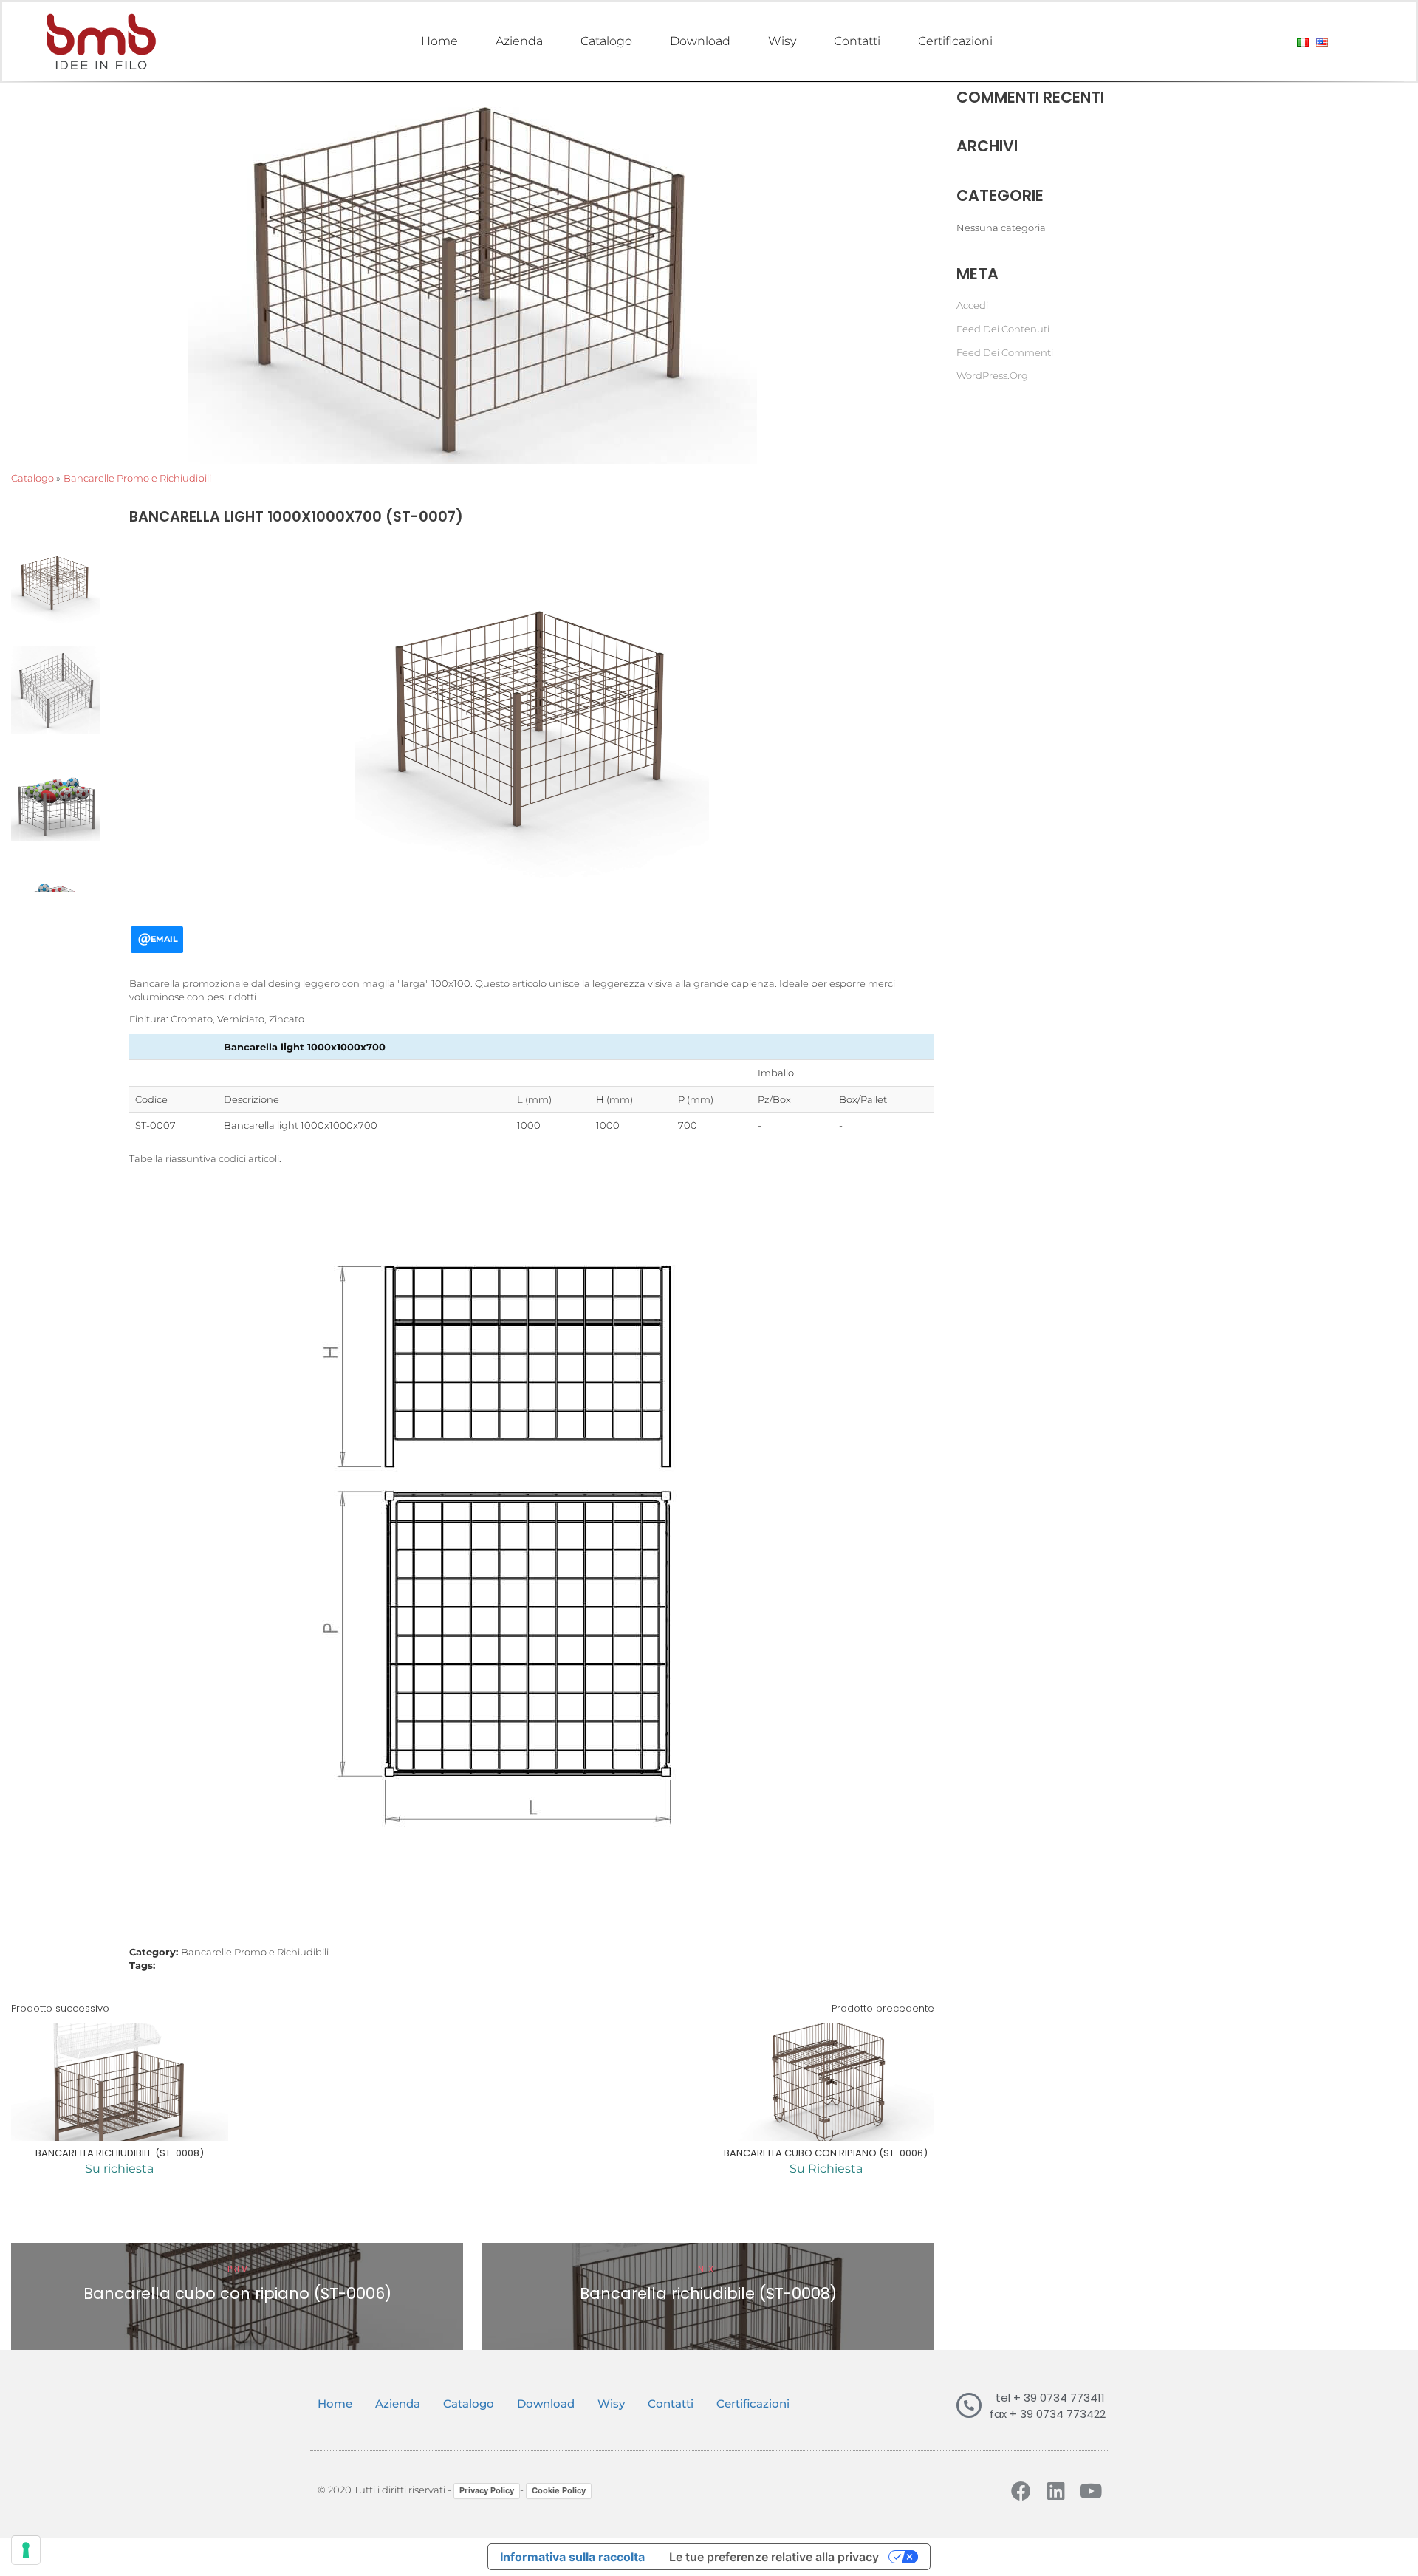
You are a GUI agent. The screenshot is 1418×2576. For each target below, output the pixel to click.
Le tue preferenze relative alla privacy (774, 2557)
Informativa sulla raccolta (572, 2557)
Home (439, 41)
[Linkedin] (1056, 2491)
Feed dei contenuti (1003, 329)
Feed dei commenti (1005, 352)
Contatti (857, 41)
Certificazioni (955, 41)
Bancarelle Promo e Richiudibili (137, 478)
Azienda (519, 41)
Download (700, 41)
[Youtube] (1090, 2491)
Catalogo (606, 41)
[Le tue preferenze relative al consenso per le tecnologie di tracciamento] (26, 2550)
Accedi (972, 305)
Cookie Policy (559, 2490)
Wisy (782, 41)
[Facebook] (1021, 2491)
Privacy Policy (487, 2490)
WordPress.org (992, 375)
